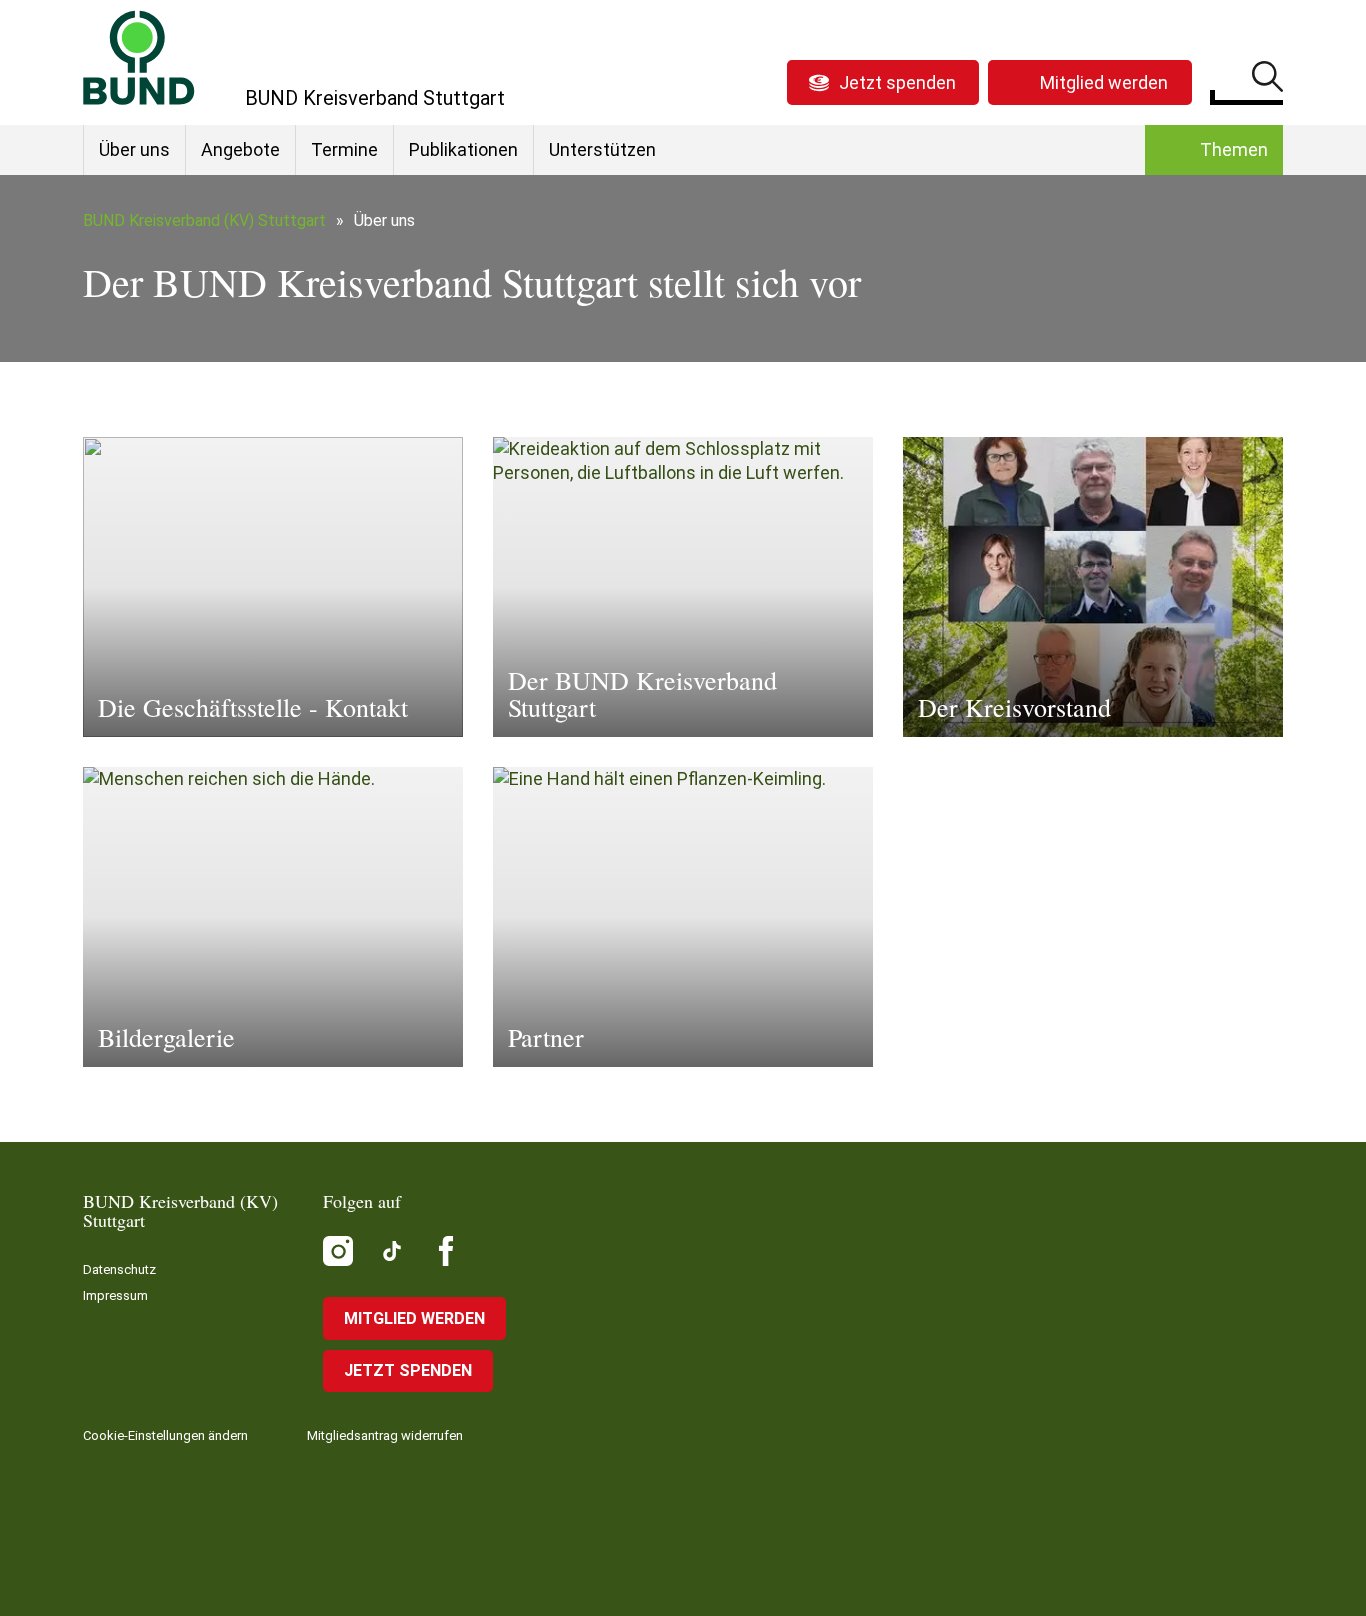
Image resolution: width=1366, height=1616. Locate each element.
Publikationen (463, 149)
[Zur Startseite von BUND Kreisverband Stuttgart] (139, 57)
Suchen (1267, 80)
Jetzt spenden (897, 82)
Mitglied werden (1104, 82)
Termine (344, 149)
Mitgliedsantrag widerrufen (385, 1435)
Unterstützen (602, 149)
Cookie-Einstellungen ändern (165, 1435)
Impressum (115, 1295)
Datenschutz (119, 1269)
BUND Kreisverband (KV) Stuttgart (204, 220)
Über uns (134, 149)
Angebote (240, 149)
